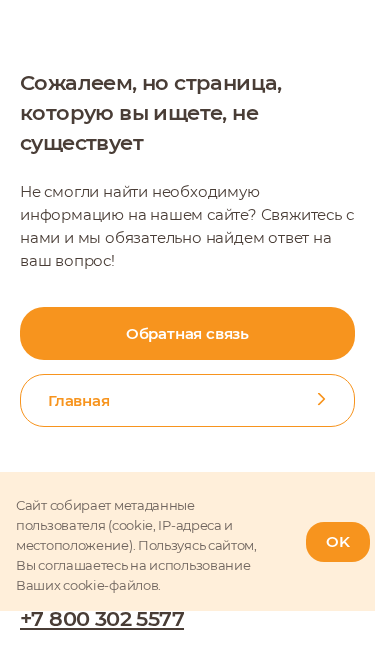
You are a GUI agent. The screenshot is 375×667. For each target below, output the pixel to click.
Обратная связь (187, 333)
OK (338, 541)
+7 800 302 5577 (102, 618)
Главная (79, 400)
